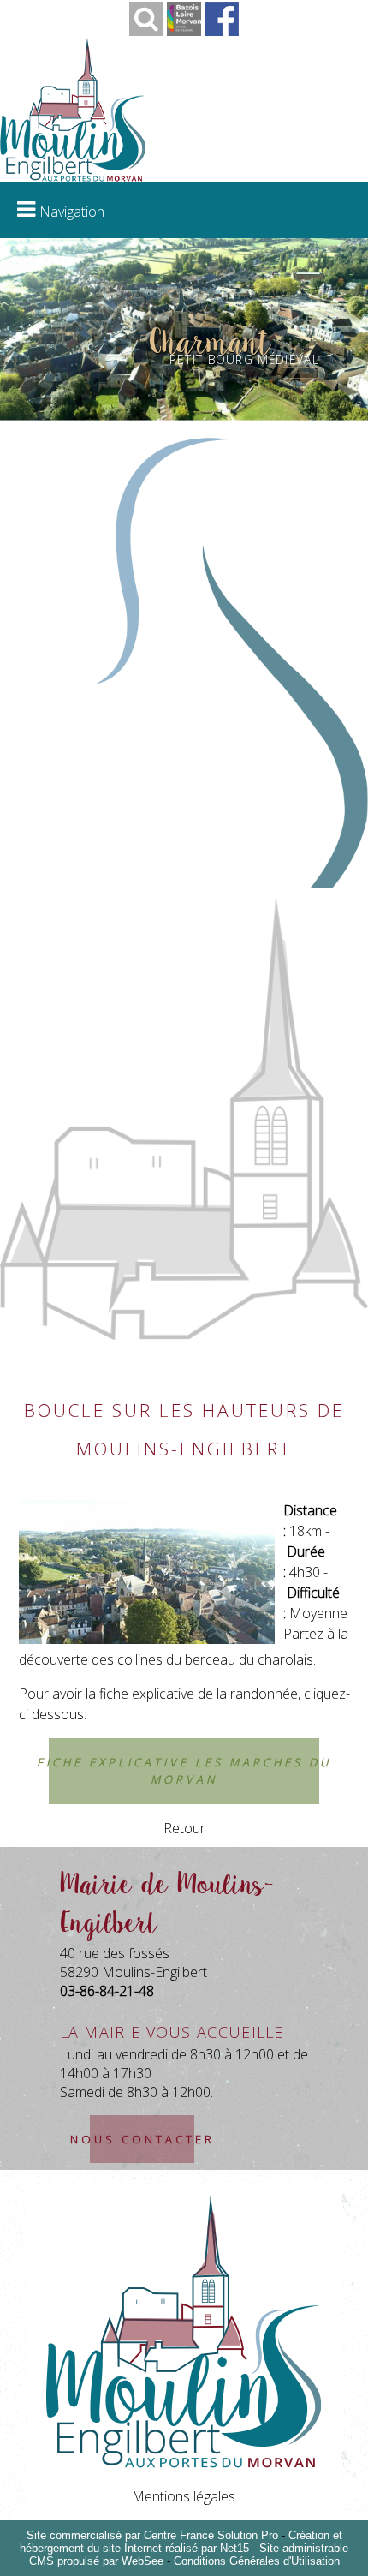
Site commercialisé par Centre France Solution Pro (152, 2535)
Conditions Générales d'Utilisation (257, 2561)
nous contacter (142, 2139)
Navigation (72, 212)
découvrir (301, 373)
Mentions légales (184, 2496)
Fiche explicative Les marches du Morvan (184, 1771)
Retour (184, 1828)
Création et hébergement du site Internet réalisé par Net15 (181, 2542)
